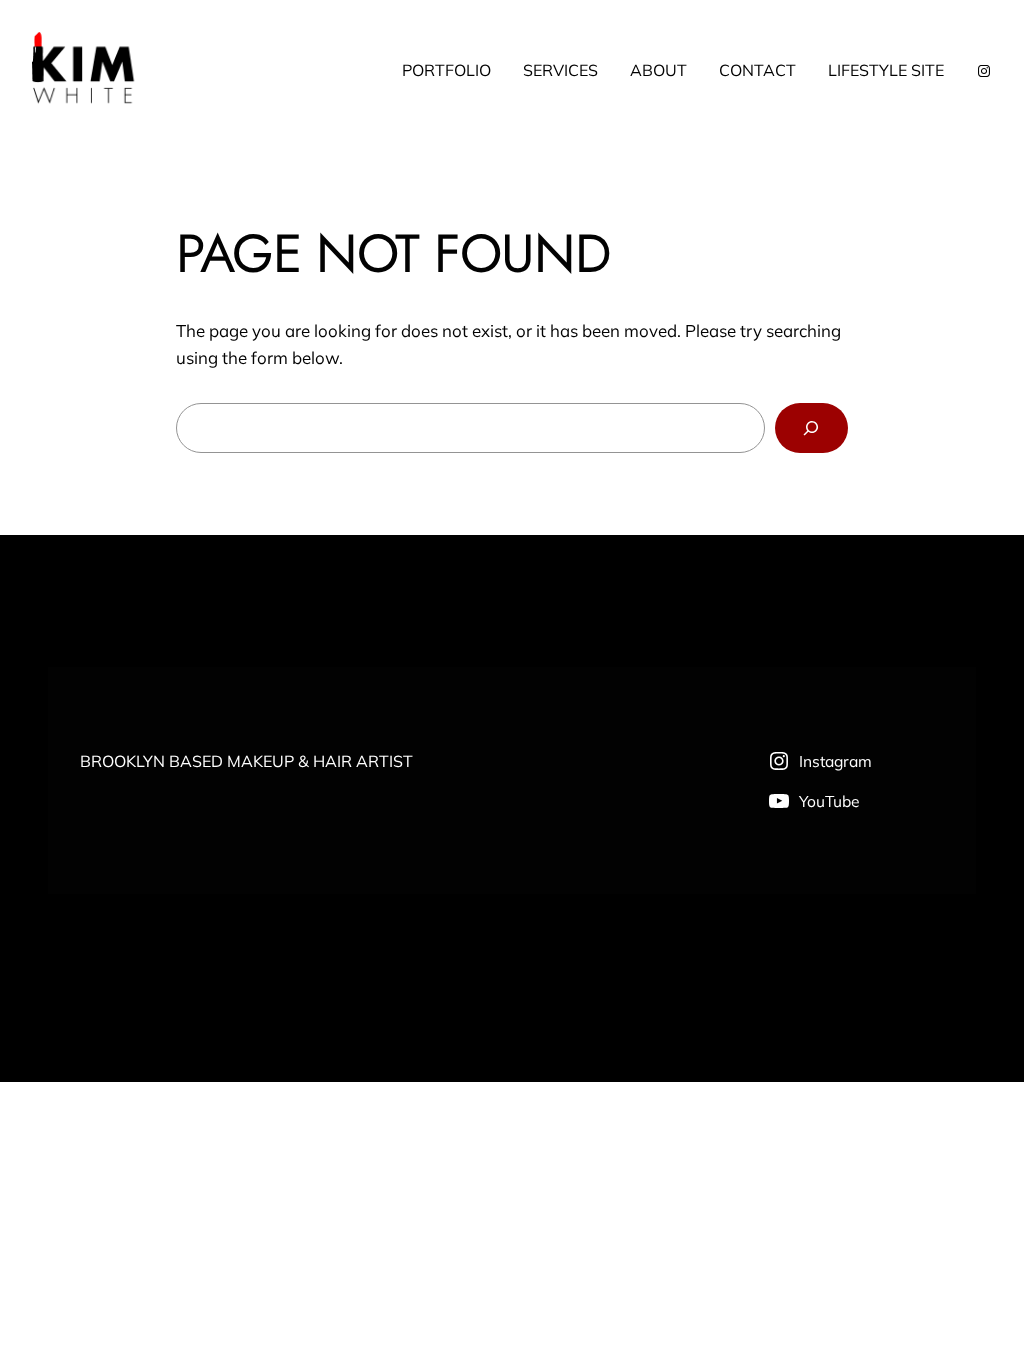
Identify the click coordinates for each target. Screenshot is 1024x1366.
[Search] (811, 428)
